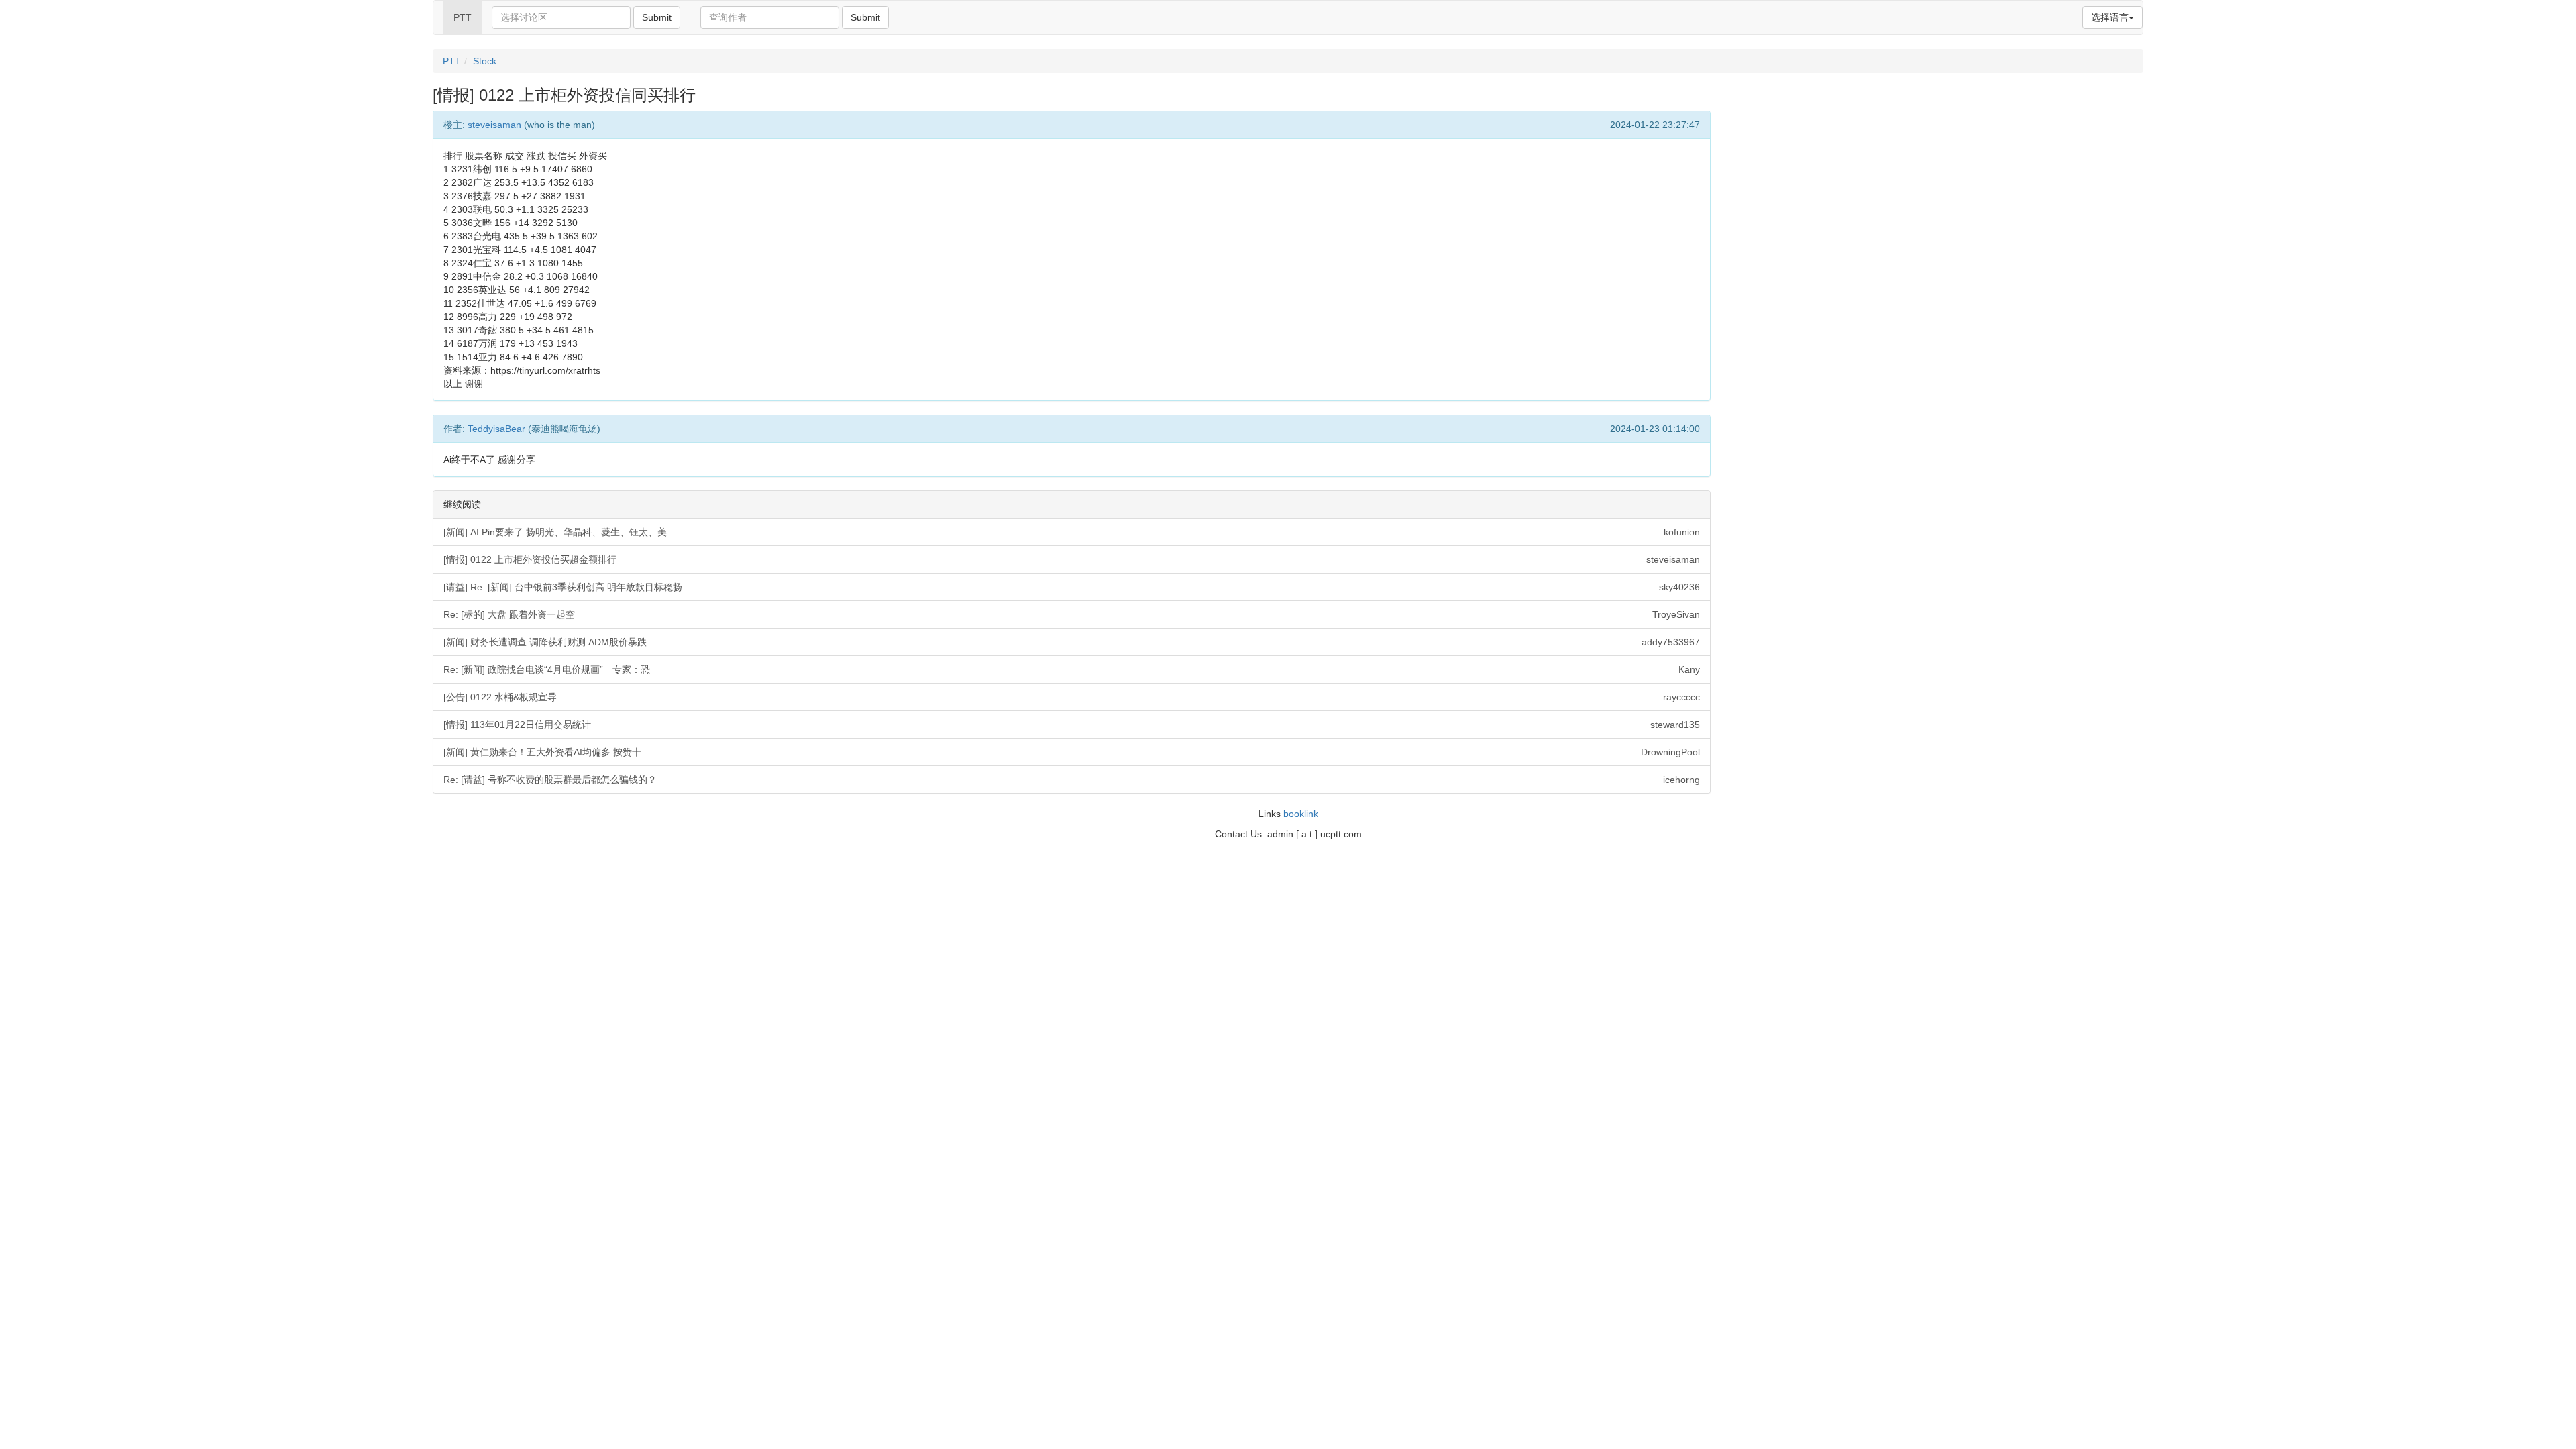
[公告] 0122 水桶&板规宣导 (1072, 697)
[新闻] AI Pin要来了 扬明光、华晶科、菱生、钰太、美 (1072, 532)
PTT (463, 17)
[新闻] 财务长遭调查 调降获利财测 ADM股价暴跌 (1072, 642)
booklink (1301, 814)
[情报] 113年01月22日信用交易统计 (1072, 724)
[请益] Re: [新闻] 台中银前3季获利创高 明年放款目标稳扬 (1072, 587)
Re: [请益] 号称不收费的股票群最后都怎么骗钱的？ (1072, 780)
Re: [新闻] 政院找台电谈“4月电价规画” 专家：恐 (1072, 669)
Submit (657, 17)
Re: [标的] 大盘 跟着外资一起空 (1072, 614)
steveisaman (494, 125)
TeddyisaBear (496, 429)
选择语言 (2110, 17)
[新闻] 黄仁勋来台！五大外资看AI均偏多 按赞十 (1072, 752)
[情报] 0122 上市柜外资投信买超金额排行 (1072, 559)
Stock (485, 61)
